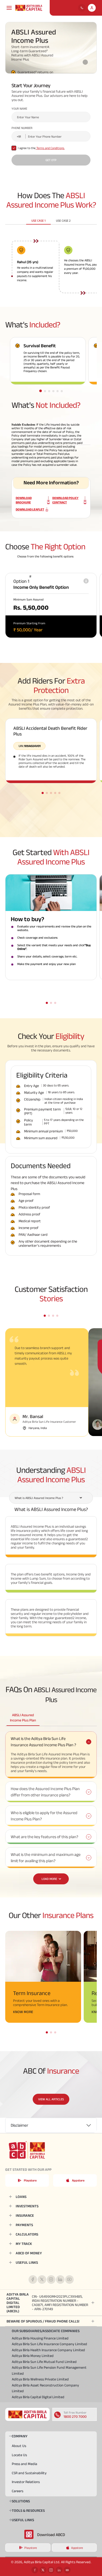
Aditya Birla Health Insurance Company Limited (48, 2350)
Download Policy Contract (65, 500)
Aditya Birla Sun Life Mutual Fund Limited (44, 2362)
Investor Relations (26, 2482)
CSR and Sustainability (29, 2473)
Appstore (78, 2180)
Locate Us (19, 2455)
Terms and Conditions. (50, 148)
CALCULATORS (27, 2234)
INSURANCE (25, 2215)
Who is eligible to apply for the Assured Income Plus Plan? (44, 1816)
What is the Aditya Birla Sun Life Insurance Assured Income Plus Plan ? (43, 1742)
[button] (41, 391)
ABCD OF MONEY (29, 2253)
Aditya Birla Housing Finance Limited (40, 2338)
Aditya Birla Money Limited (33, 2356)
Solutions (21, 2501)
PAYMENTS (24, 2225)
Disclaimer (19, 2125)
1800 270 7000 (75, 2416)
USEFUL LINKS (27, 2262)
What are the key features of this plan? (44, 1837)
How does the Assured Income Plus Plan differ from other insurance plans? (45, 1792)
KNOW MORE (23, 2012)
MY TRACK (24, 2244)
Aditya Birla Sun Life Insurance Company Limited (49, 2344)
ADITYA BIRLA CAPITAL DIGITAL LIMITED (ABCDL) (47, 2303)
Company (20, 2436)
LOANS (21, 2197)
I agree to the (41, 148)
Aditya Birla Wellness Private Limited (40, 2379)
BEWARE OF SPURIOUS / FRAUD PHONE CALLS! (43, 2321)
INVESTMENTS (27, 2206)
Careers (18, 2491)
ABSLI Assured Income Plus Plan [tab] (23, 1718)
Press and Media (24, 2464)
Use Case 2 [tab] (63, 220)
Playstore (30, 2180)
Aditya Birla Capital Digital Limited (38, 2397)
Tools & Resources (28, 2510)
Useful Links (23, 2520)
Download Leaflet (30, 509)
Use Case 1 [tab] (38, 220)
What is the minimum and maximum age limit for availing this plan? (46, 1858)
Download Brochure (24, 500)
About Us (19, 2446)
